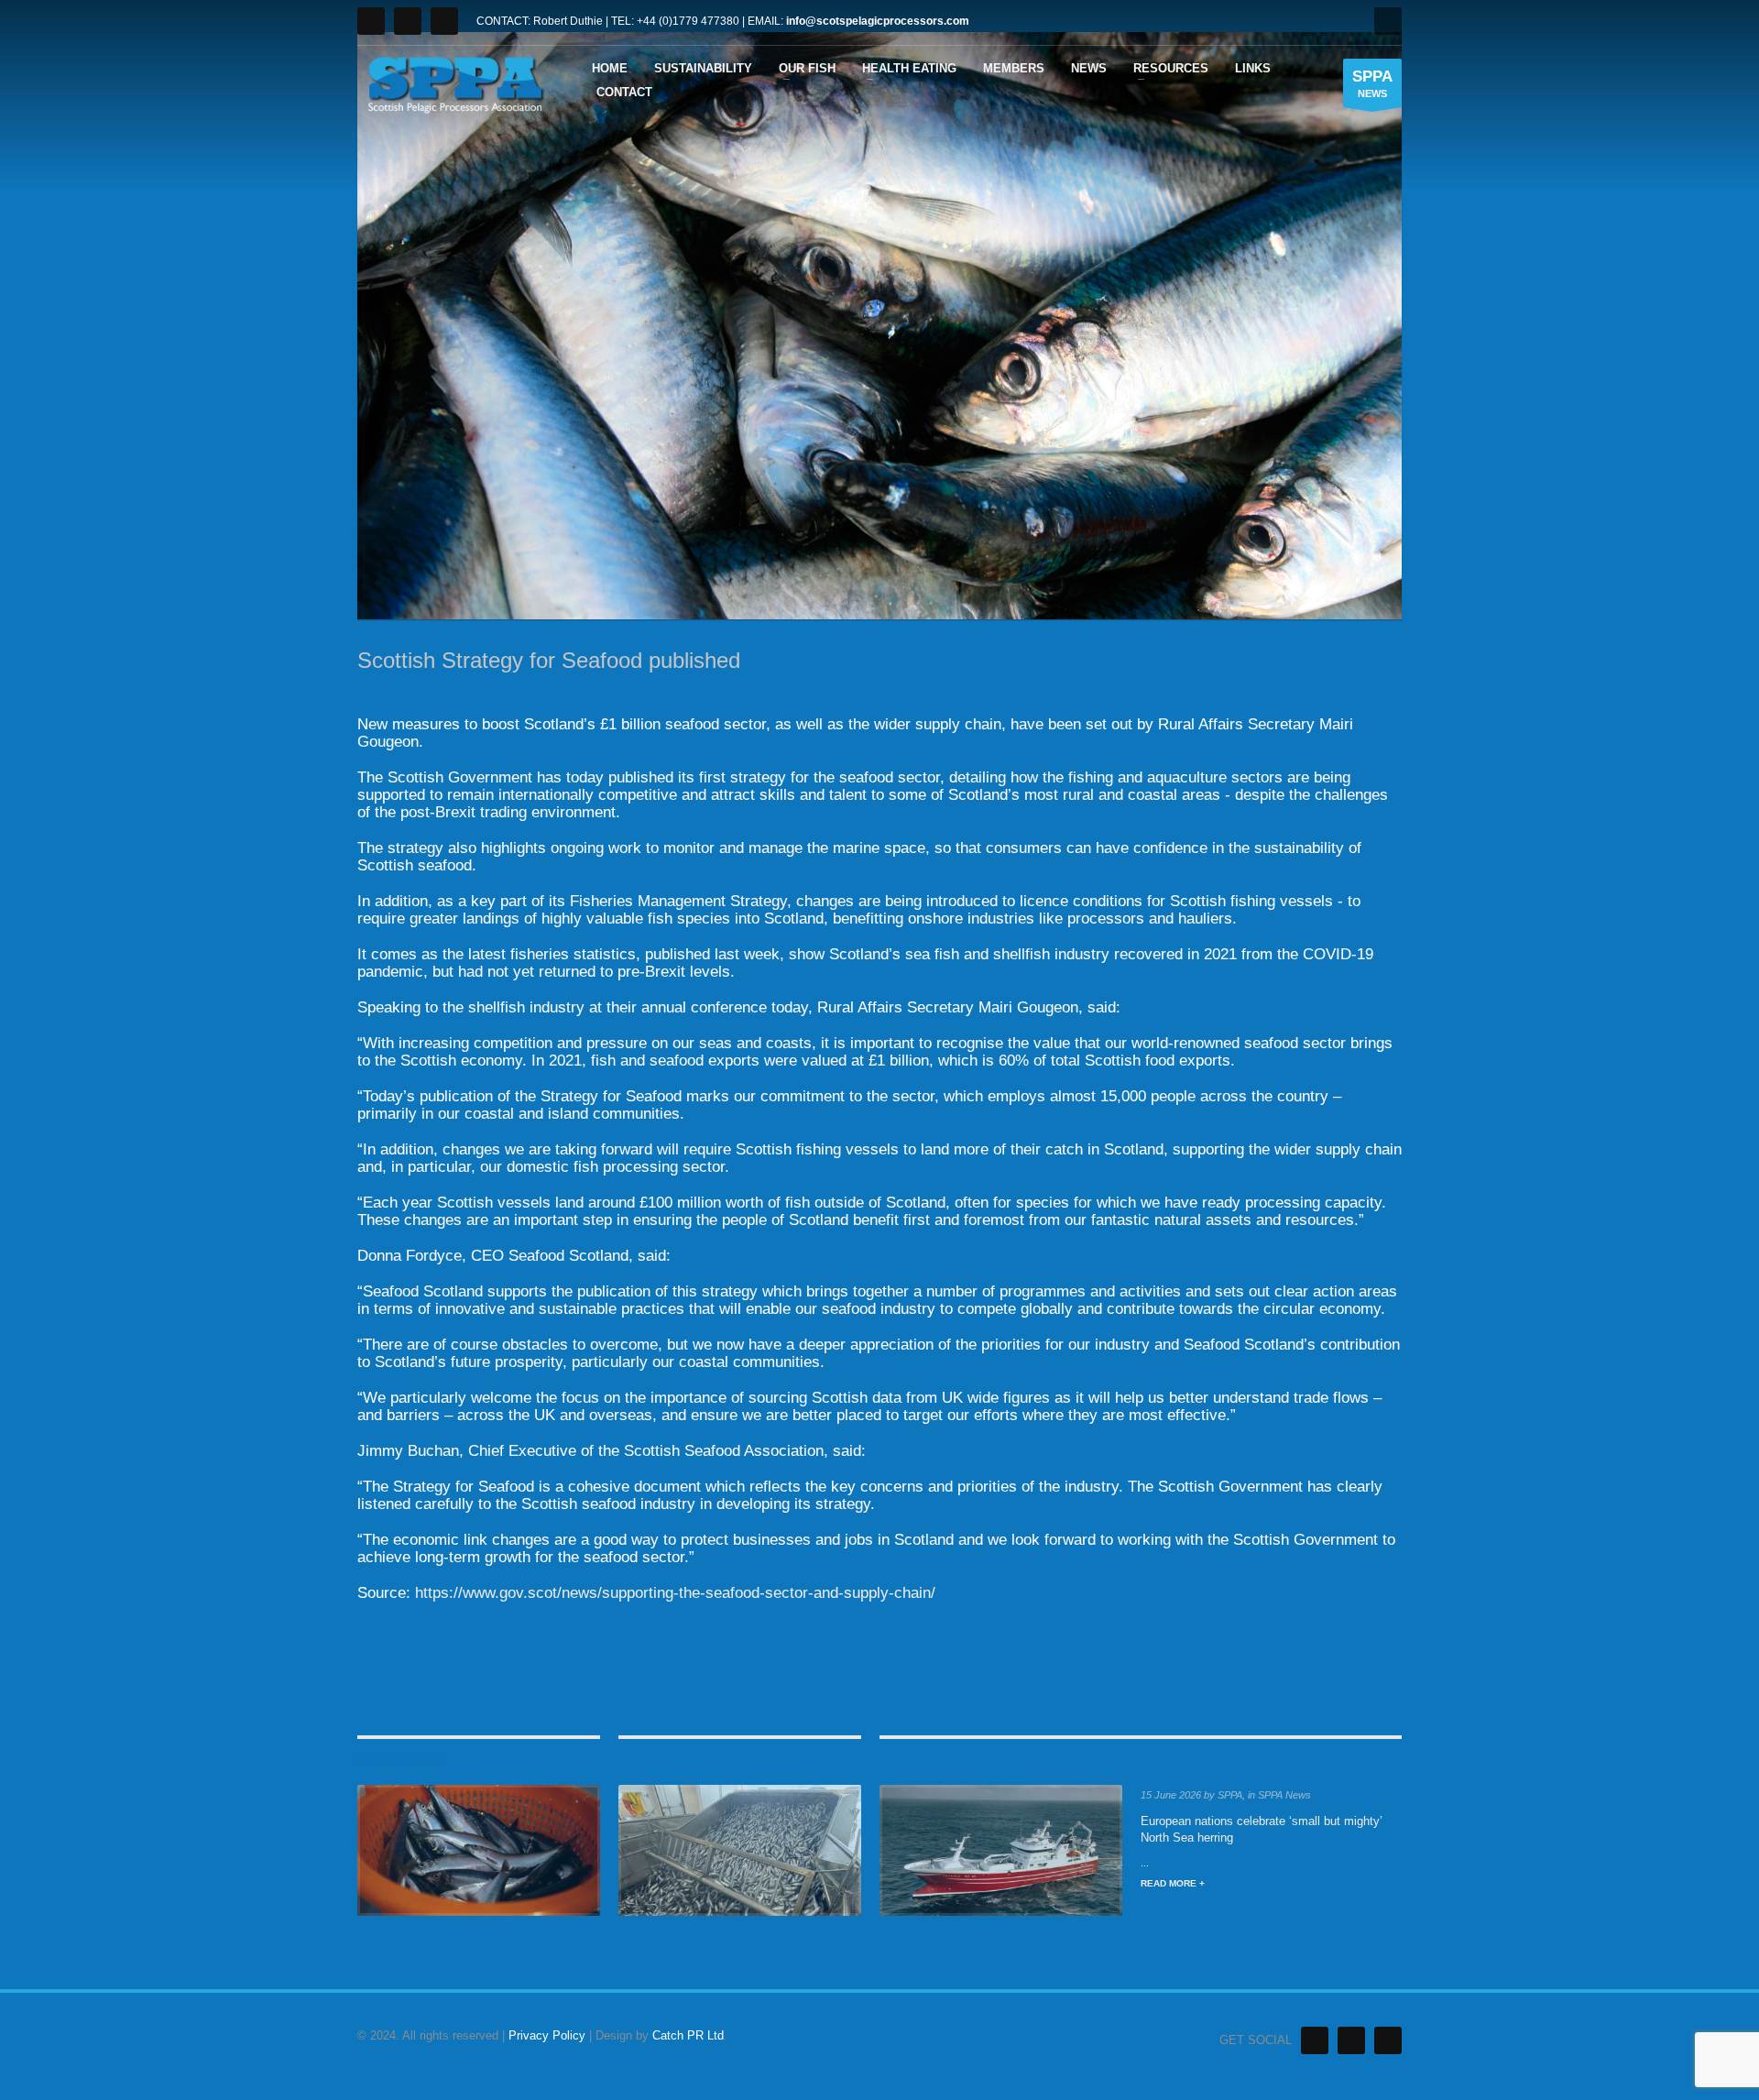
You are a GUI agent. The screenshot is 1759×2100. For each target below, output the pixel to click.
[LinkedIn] (408, 21)
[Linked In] (1351, 2040)
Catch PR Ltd (688, 2035)
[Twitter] (371, 21)
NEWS (1372, 83)
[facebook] (444, 21)
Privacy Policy (547, 2035)
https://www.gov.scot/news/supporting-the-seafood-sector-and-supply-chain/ (675, 1593)
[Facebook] (1388, 2040)
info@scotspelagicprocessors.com (878, 21)
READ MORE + (1173, 1883)
